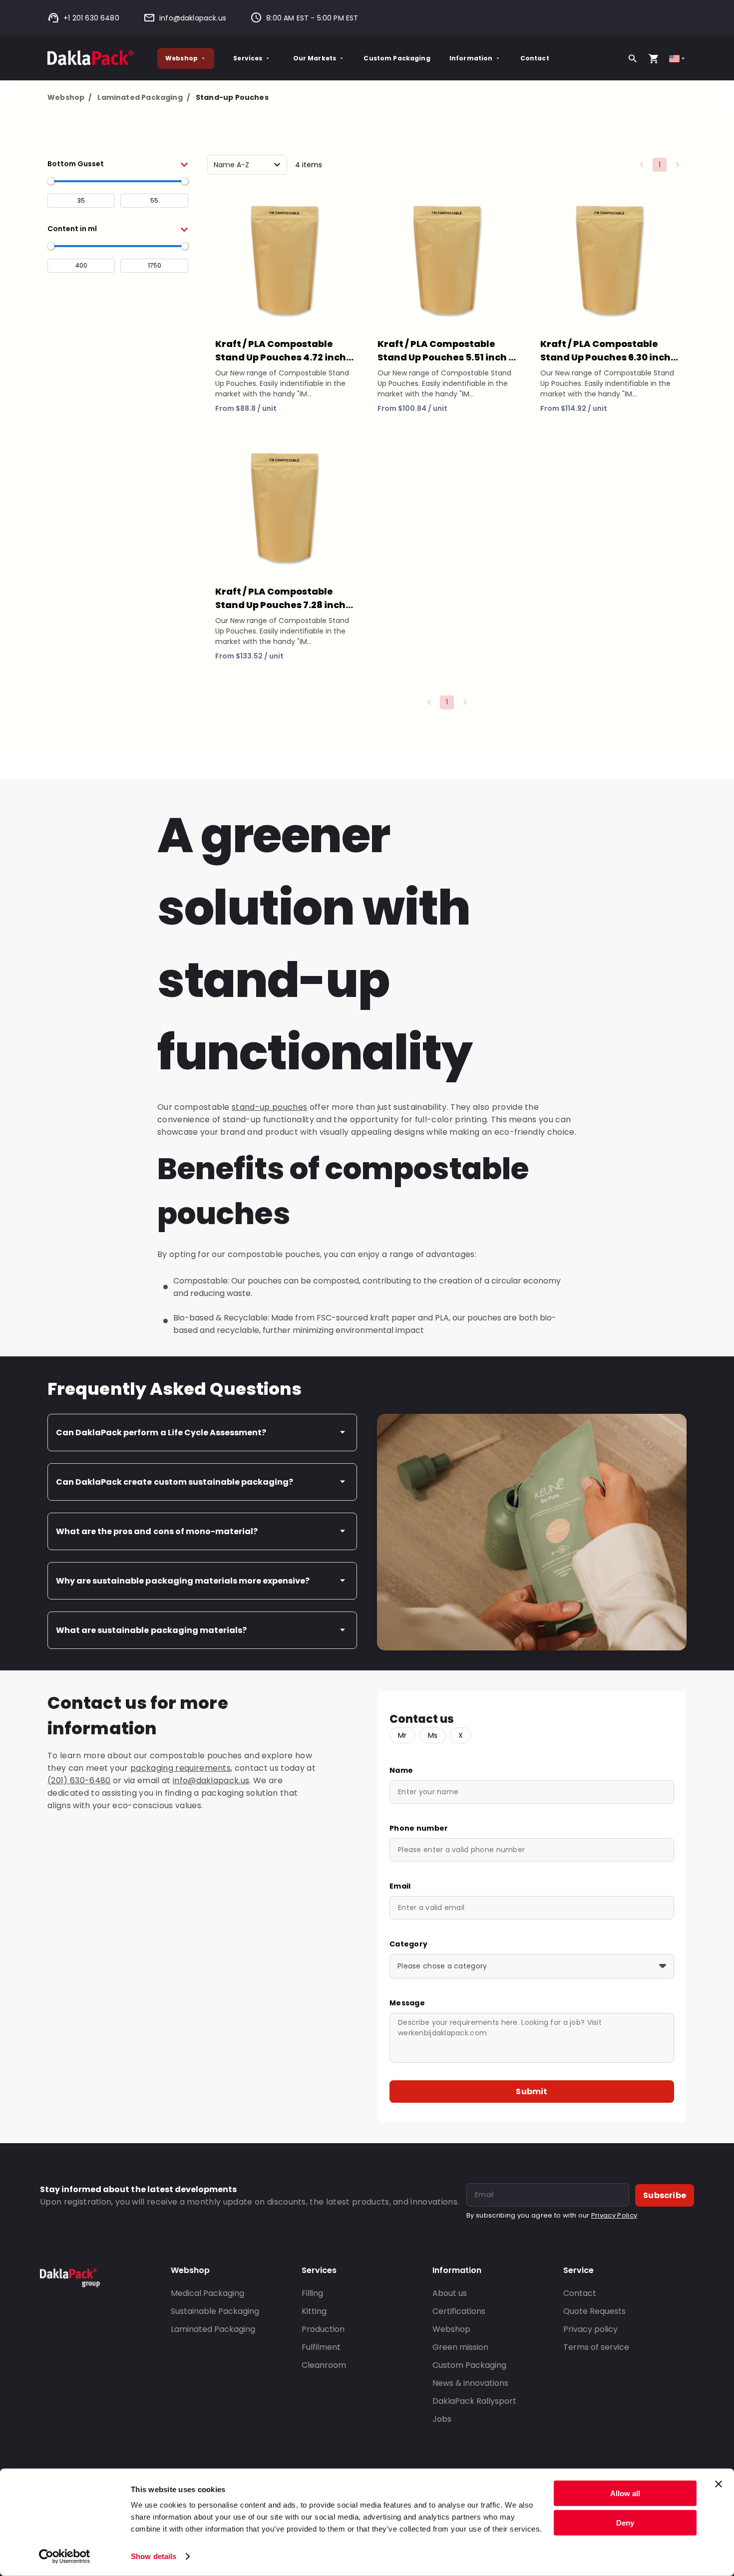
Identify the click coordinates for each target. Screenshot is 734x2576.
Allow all (625, 2493)
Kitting (314, 2311)
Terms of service (596, 2347)
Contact (535, 58)
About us (450, 2293)
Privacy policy (590, 2329)
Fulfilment (321, 2347)
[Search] (633, 58)
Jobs (442, 2419)
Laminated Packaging (144, 97)
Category (408, 1944)
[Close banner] (719, 2484)
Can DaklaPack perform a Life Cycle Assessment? (161, 1433)
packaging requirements (181, 1768)
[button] (118, 164)
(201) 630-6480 (79, 1780)
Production (323, 2329)
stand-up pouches (269, 1107)
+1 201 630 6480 (91, 18)
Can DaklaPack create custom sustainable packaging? (175, 1482)
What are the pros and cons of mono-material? (157, 1531)
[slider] (51, 181)
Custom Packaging (397, 58)
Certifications (459, 2311)
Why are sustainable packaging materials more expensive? (183, 1581)
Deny (625, 2522)
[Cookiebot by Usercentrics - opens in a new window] (65, 2557)
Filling (312, 2293)
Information (471, 58)
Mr (402, 1735)
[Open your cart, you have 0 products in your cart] (654, 58)
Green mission (460, 2347)
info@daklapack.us (193, 18)
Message (407, 2003)
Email (400, 1886)
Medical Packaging (207, 2293)
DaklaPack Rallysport (474, 2401)
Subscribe (665, 2195)
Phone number (419, 1828)
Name (401, 1770)
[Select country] (678, 59)
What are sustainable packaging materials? (151, 1630)
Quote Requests (594, 2311)
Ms (433, 1735)
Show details (154, 2556)
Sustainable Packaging (215, 2311)
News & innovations (470, 2383)
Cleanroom (324, 2365)
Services (248, 58)
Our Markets (315, 58)
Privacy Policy (614, 2215)
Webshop (182, 58)
